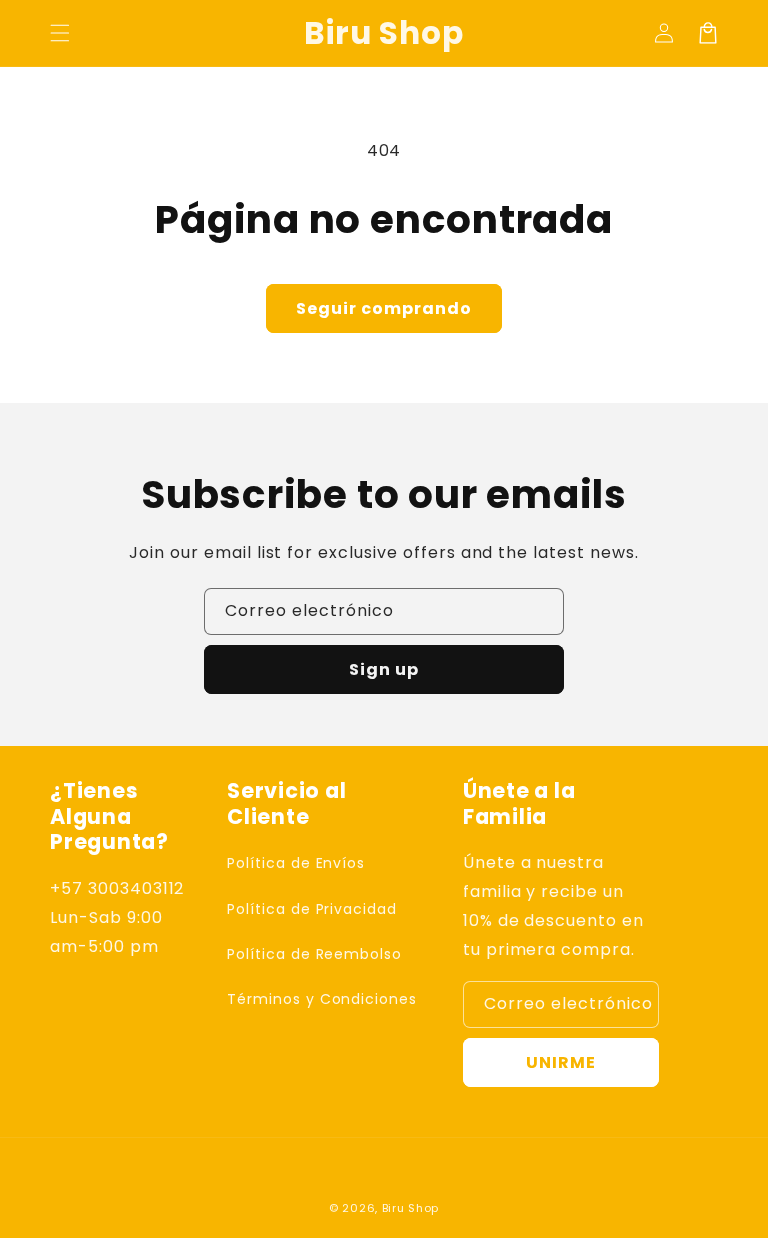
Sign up (384, 669)
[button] (60, 33)
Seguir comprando (384, 308)
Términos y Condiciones (322, 999)
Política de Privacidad (312, 909)
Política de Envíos (296, 863)
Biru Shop (410, 1208)
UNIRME (561, 1062)
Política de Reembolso (314, 954)
